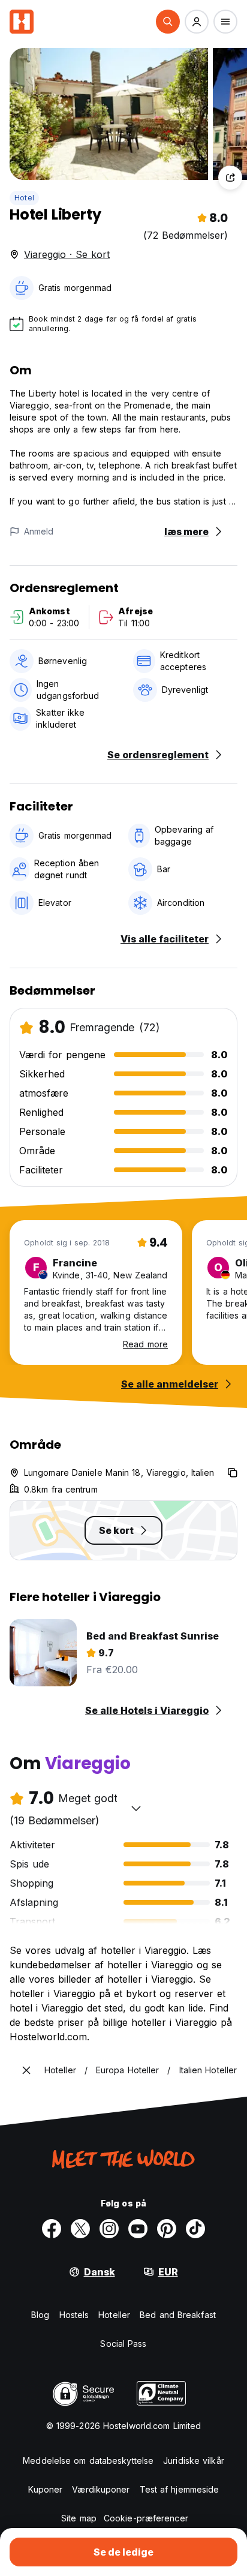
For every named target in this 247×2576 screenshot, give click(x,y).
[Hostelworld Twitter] (80, 2229)
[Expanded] (26, 2070)
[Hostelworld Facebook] (52, 2229)
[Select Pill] (168, 22)
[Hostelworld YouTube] (138, 2229)
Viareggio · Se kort (67, 254)
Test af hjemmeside (180, 2489)
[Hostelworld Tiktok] (195, 2229)
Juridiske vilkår (194, 2461)
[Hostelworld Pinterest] (167, 2229)
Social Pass (123, 2344)
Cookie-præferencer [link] (146, 2518)
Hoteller (114, 2315)
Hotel (24, 198)
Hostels (74, 2315)
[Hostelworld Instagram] (109, 2229)
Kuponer (46, 2489)
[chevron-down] (136, 1808)
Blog (40, 2315)
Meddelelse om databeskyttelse (88, 2461)
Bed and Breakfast (178, 2315)
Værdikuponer (101, 2489)
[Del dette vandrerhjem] (230, 178)
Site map (79, 2518)
